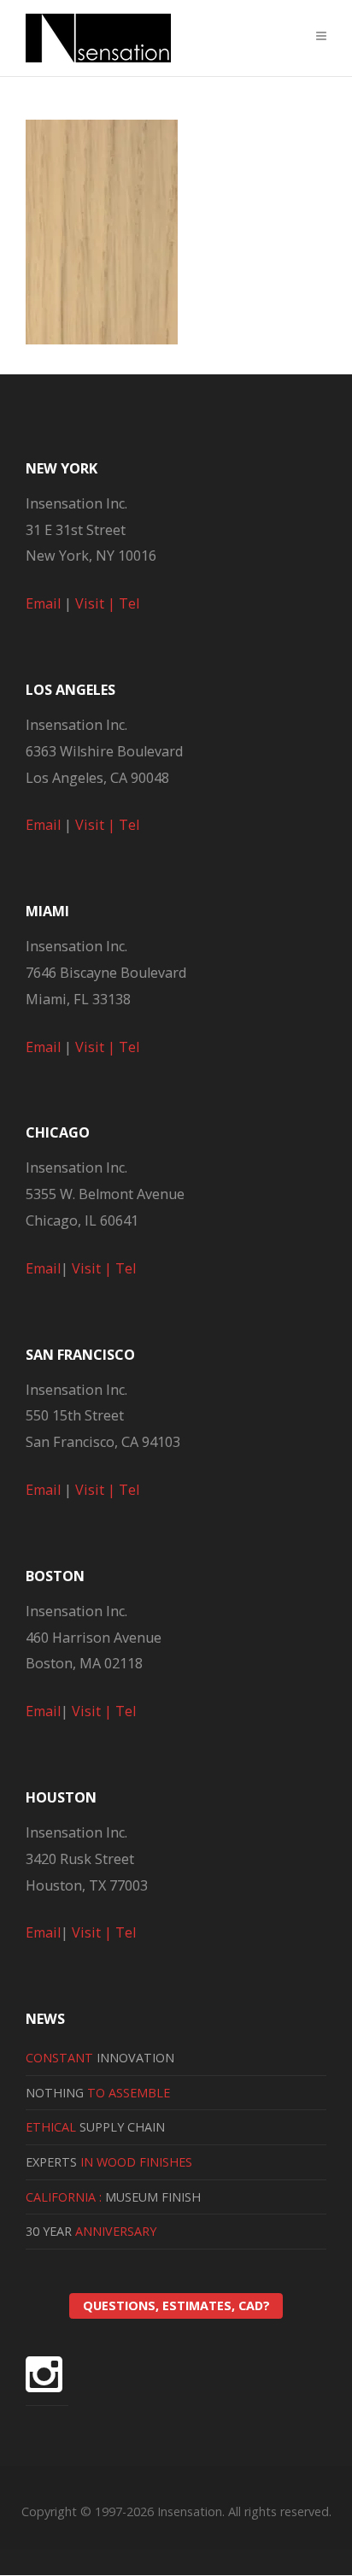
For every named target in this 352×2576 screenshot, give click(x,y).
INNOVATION (100, 2058)
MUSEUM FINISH (113, 2197)
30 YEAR (91, 2231)
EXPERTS (109, 2162)
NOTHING (98, 2093)
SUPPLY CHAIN (95, 2127)
